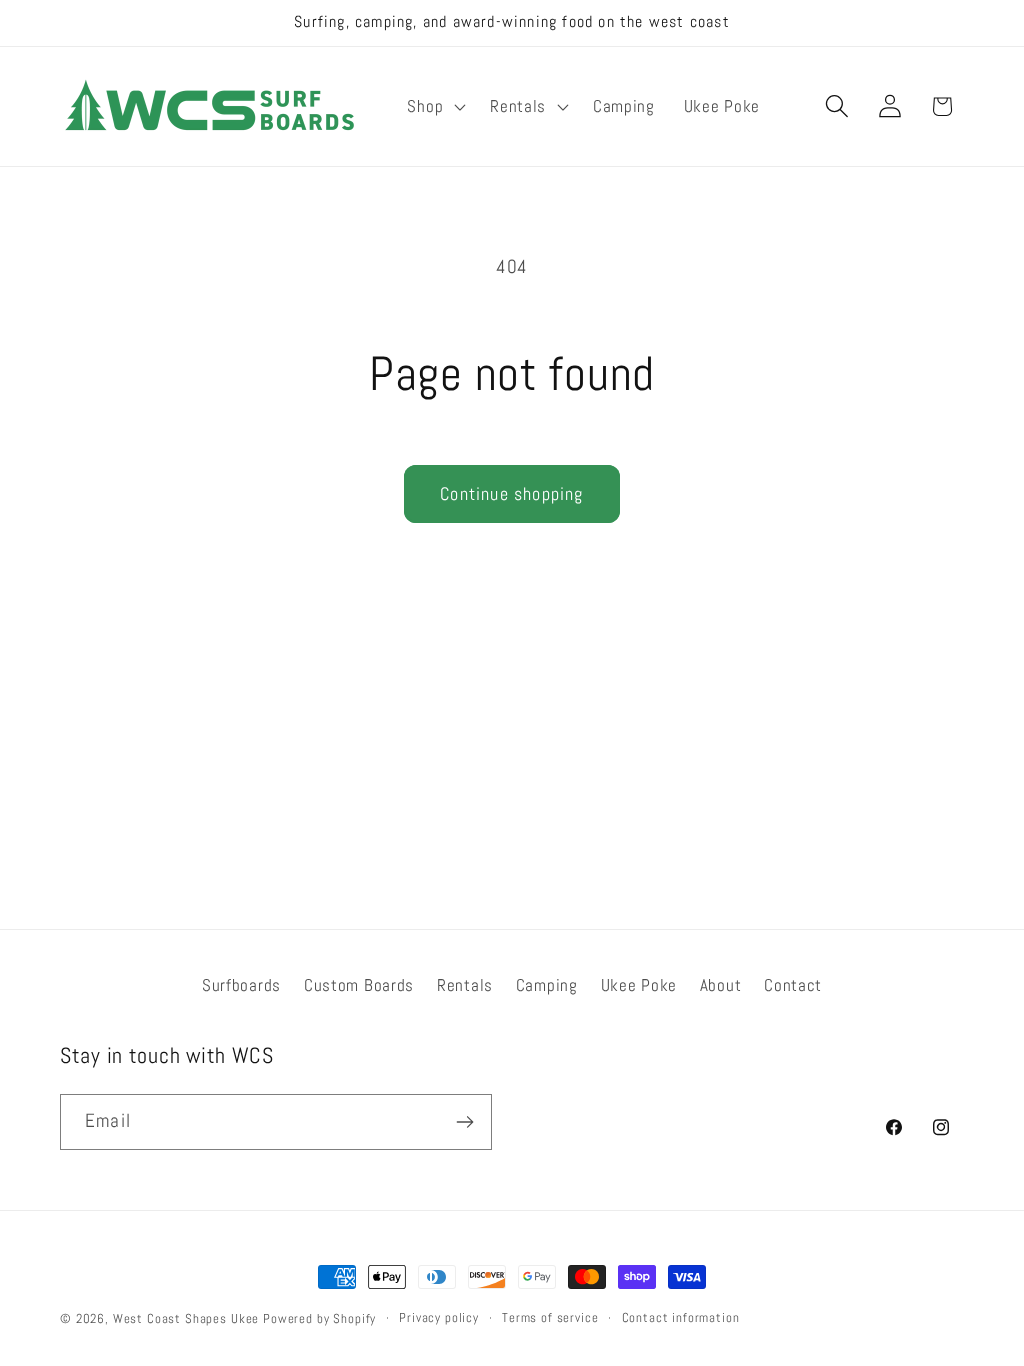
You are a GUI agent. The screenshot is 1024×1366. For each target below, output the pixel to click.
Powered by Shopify (319, 1318)
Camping (547, 985)
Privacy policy (439, 1317)
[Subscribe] (464, 1122)
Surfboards (241, 985)
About (721, 985)
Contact (793, 985)
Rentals (465, 985)
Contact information (681, 1317)
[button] (434, 106)
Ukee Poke (639, 985)
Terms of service (550, 1317)
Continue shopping (511, 493)
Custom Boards (359, 985)
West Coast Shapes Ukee (186, 1318)
